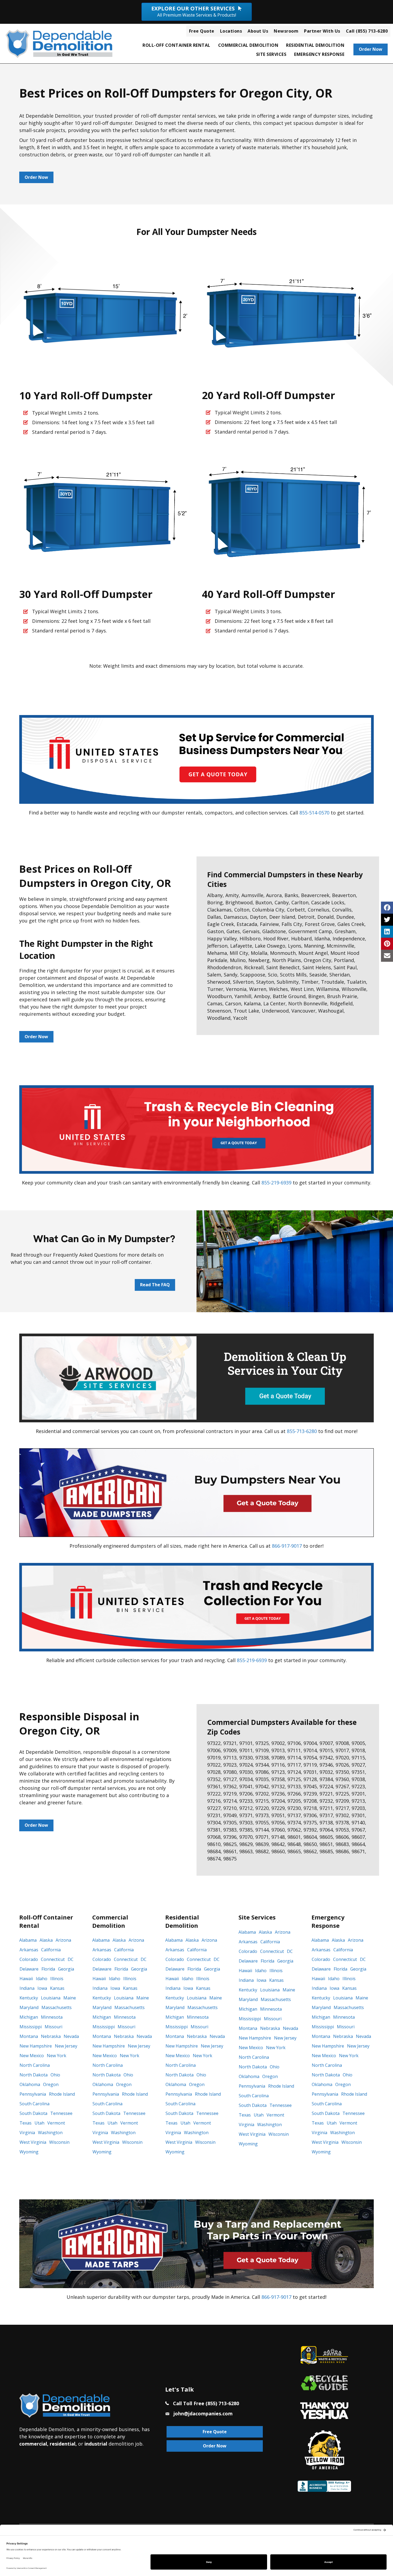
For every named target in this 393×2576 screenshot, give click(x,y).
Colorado (29, 1959)
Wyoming (29, 2152)
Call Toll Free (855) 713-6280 (206, 2403)
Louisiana (51, 1998)
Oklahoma (30, 2084)
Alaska (46, 1940)
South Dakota (33, 2113)
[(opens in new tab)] (196, 759)
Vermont (56, 2123)
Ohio (55, 2075)
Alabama (28, 1940)
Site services (271, 54)
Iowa (42, 1988)
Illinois (57, 1979)
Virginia (27, 2133)
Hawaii (26, 1979)
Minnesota (52, 2017)
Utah (39, 2123)
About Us (258, 31)
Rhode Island (62, 2094)
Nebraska (51, 2036)
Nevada (71, 2036)
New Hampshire (36, 2046)
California (51, 1950)
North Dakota (34, 2075)
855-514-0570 (314, 813)
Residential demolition (315, 45)
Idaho (42, 1979)
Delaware (29, 1969)
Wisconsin (59, 2142)
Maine (70, 1998)
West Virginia (33, 2142)
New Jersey (66, 2046)
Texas (26, 2123)
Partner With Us (322, 31)
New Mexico (32, 2056)
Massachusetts (57, 2007)
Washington (50, 2133)
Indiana (27, 1988)
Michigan (29, 2017)
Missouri (53, 2027)
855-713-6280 (302, 1431)
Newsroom (286, 31)
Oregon (51, 2084)
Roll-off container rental (176, 45)
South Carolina (34, 2104)
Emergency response (319, 54)
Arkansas (29, 1950)
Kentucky (29, 1998)
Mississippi (31, 2027)
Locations (231, 31)
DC (71, 1959)
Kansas (57, 1988)
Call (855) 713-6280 (367, 31)
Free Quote (202, 31)
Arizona (63, 1940)
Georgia (66, 1969)
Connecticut (53, 1959)
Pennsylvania (33, 2094)
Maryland (29, 2007)
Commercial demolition (248, 45)
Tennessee (61, 2113)
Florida (48, 1969)
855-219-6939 (276, 1183)
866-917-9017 (287, 1546)
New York (57, 2056)
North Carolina (35, 2065)
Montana (29, 2036)
